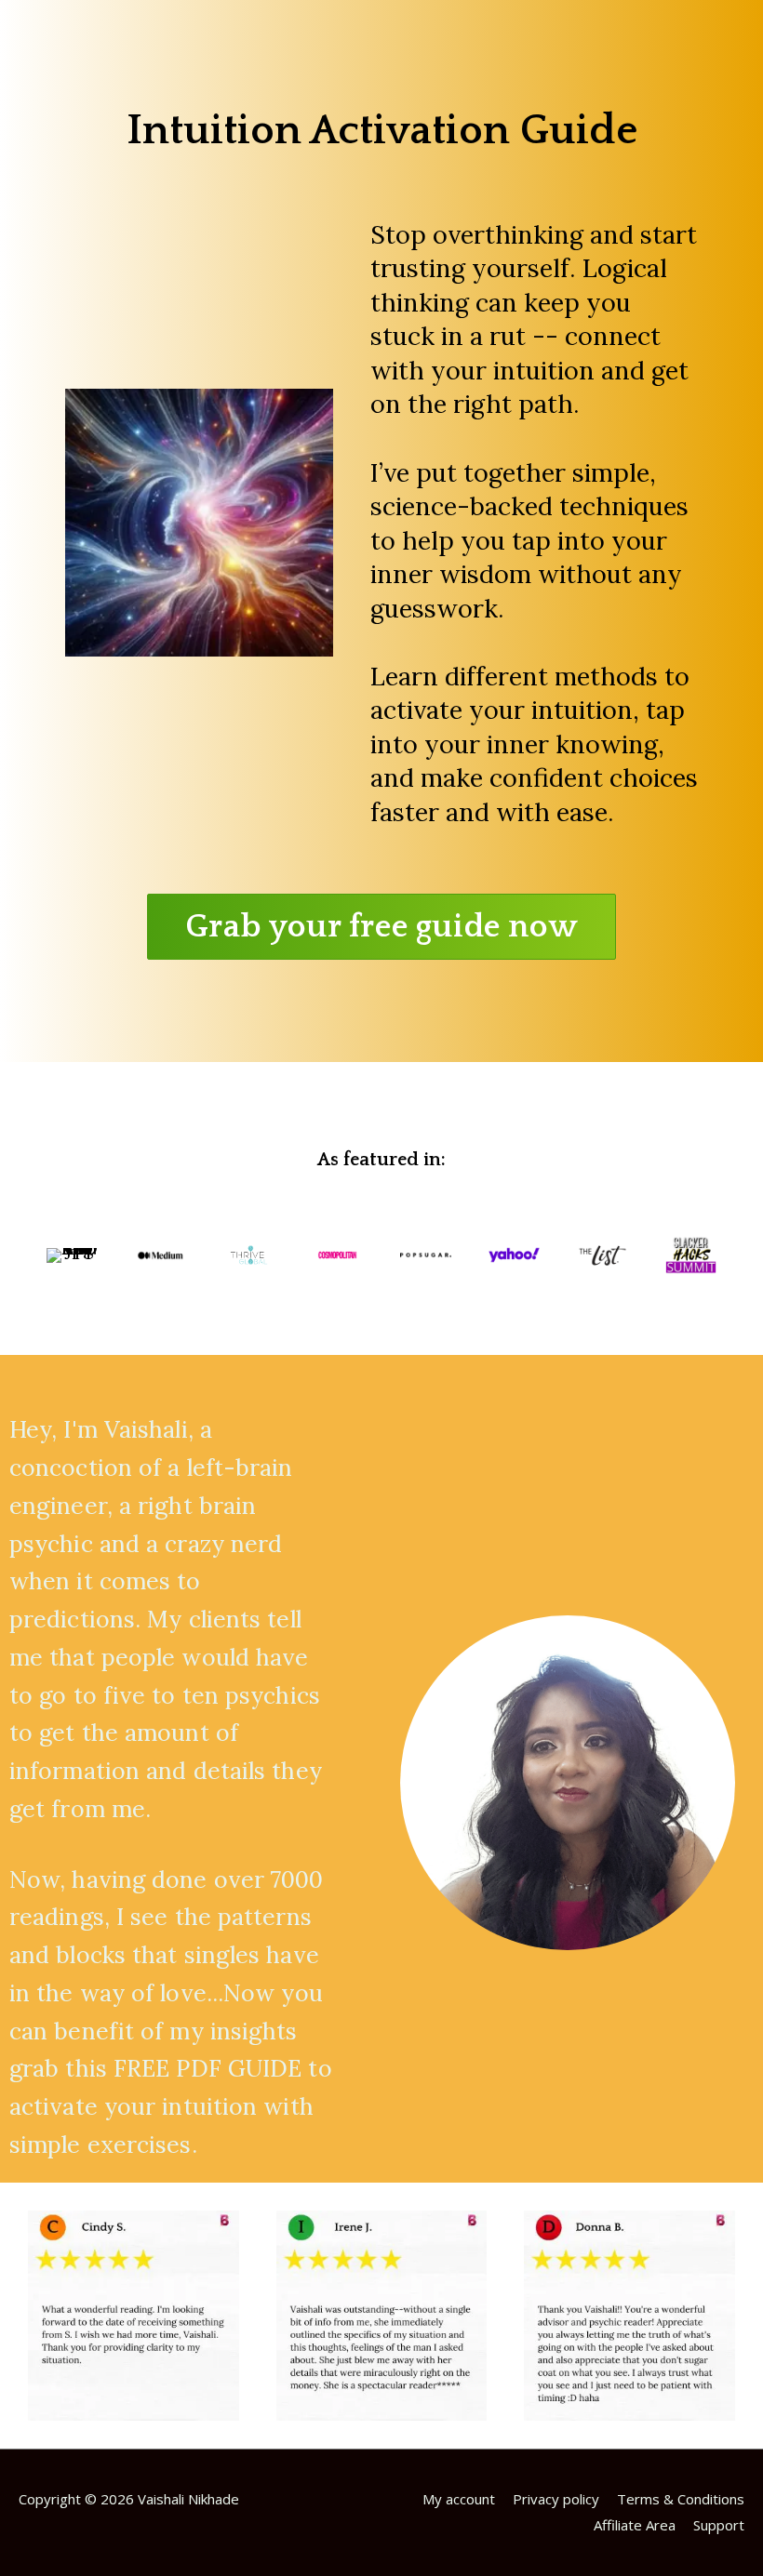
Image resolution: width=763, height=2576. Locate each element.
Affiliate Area (635, 2525)
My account (459, 2499)
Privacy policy (556, 2499)
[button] (381, 927)
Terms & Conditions (681, 2499)
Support (719, 2525)
